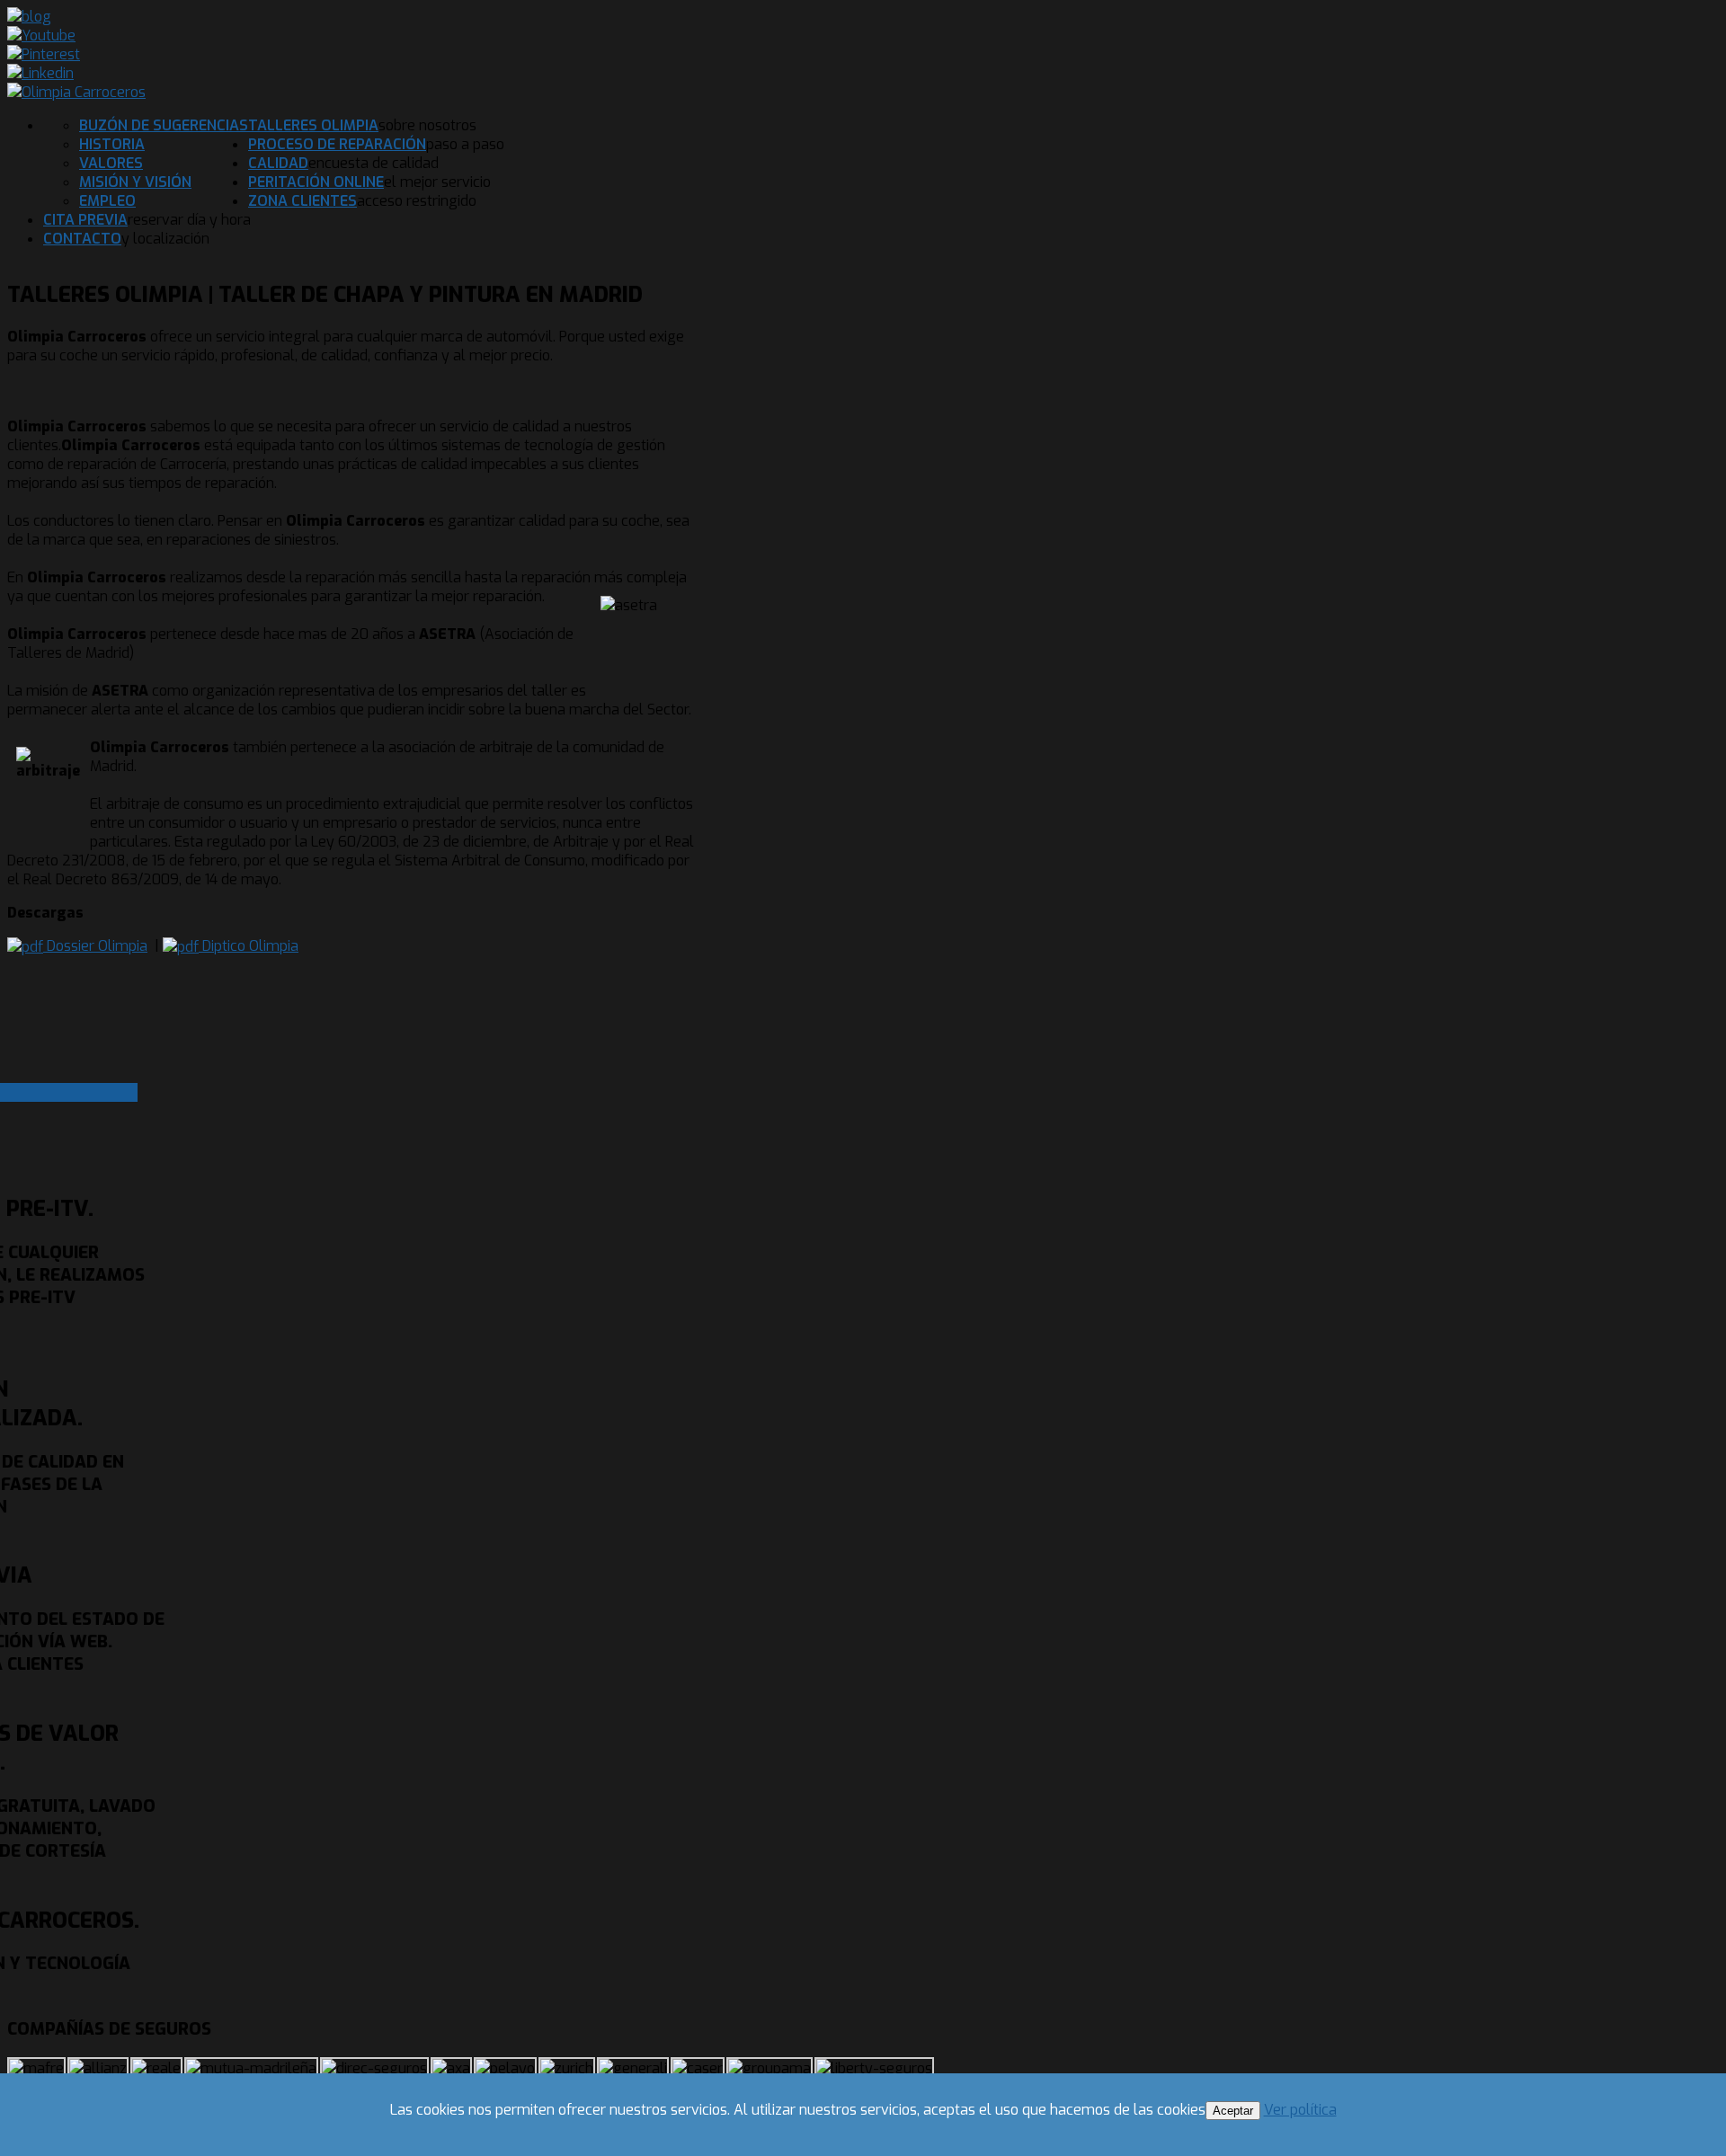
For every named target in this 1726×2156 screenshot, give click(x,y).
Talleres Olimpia (313, 125)
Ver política (1300, 2110)
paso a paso (465, 144)
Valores (111, 163)
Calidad (278, 163)
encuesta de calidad (374, 163)
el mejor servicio (437, 182)
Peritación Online (316, 182)
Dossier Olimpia (95, 946)
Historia (112, 144)
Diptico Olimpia (249, 946)
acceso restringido (417, 201)
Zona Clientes (302, 201)
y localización (165, 239)
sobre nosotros (427, 125)
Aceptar (1233, 2111)
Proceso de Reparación (337, 144)
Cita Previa (85, 220)
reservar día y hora (189, 220)
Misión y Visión (135, 182)
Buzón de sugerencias (164, 125)
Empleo (107, 201)
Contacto (82, 239)
